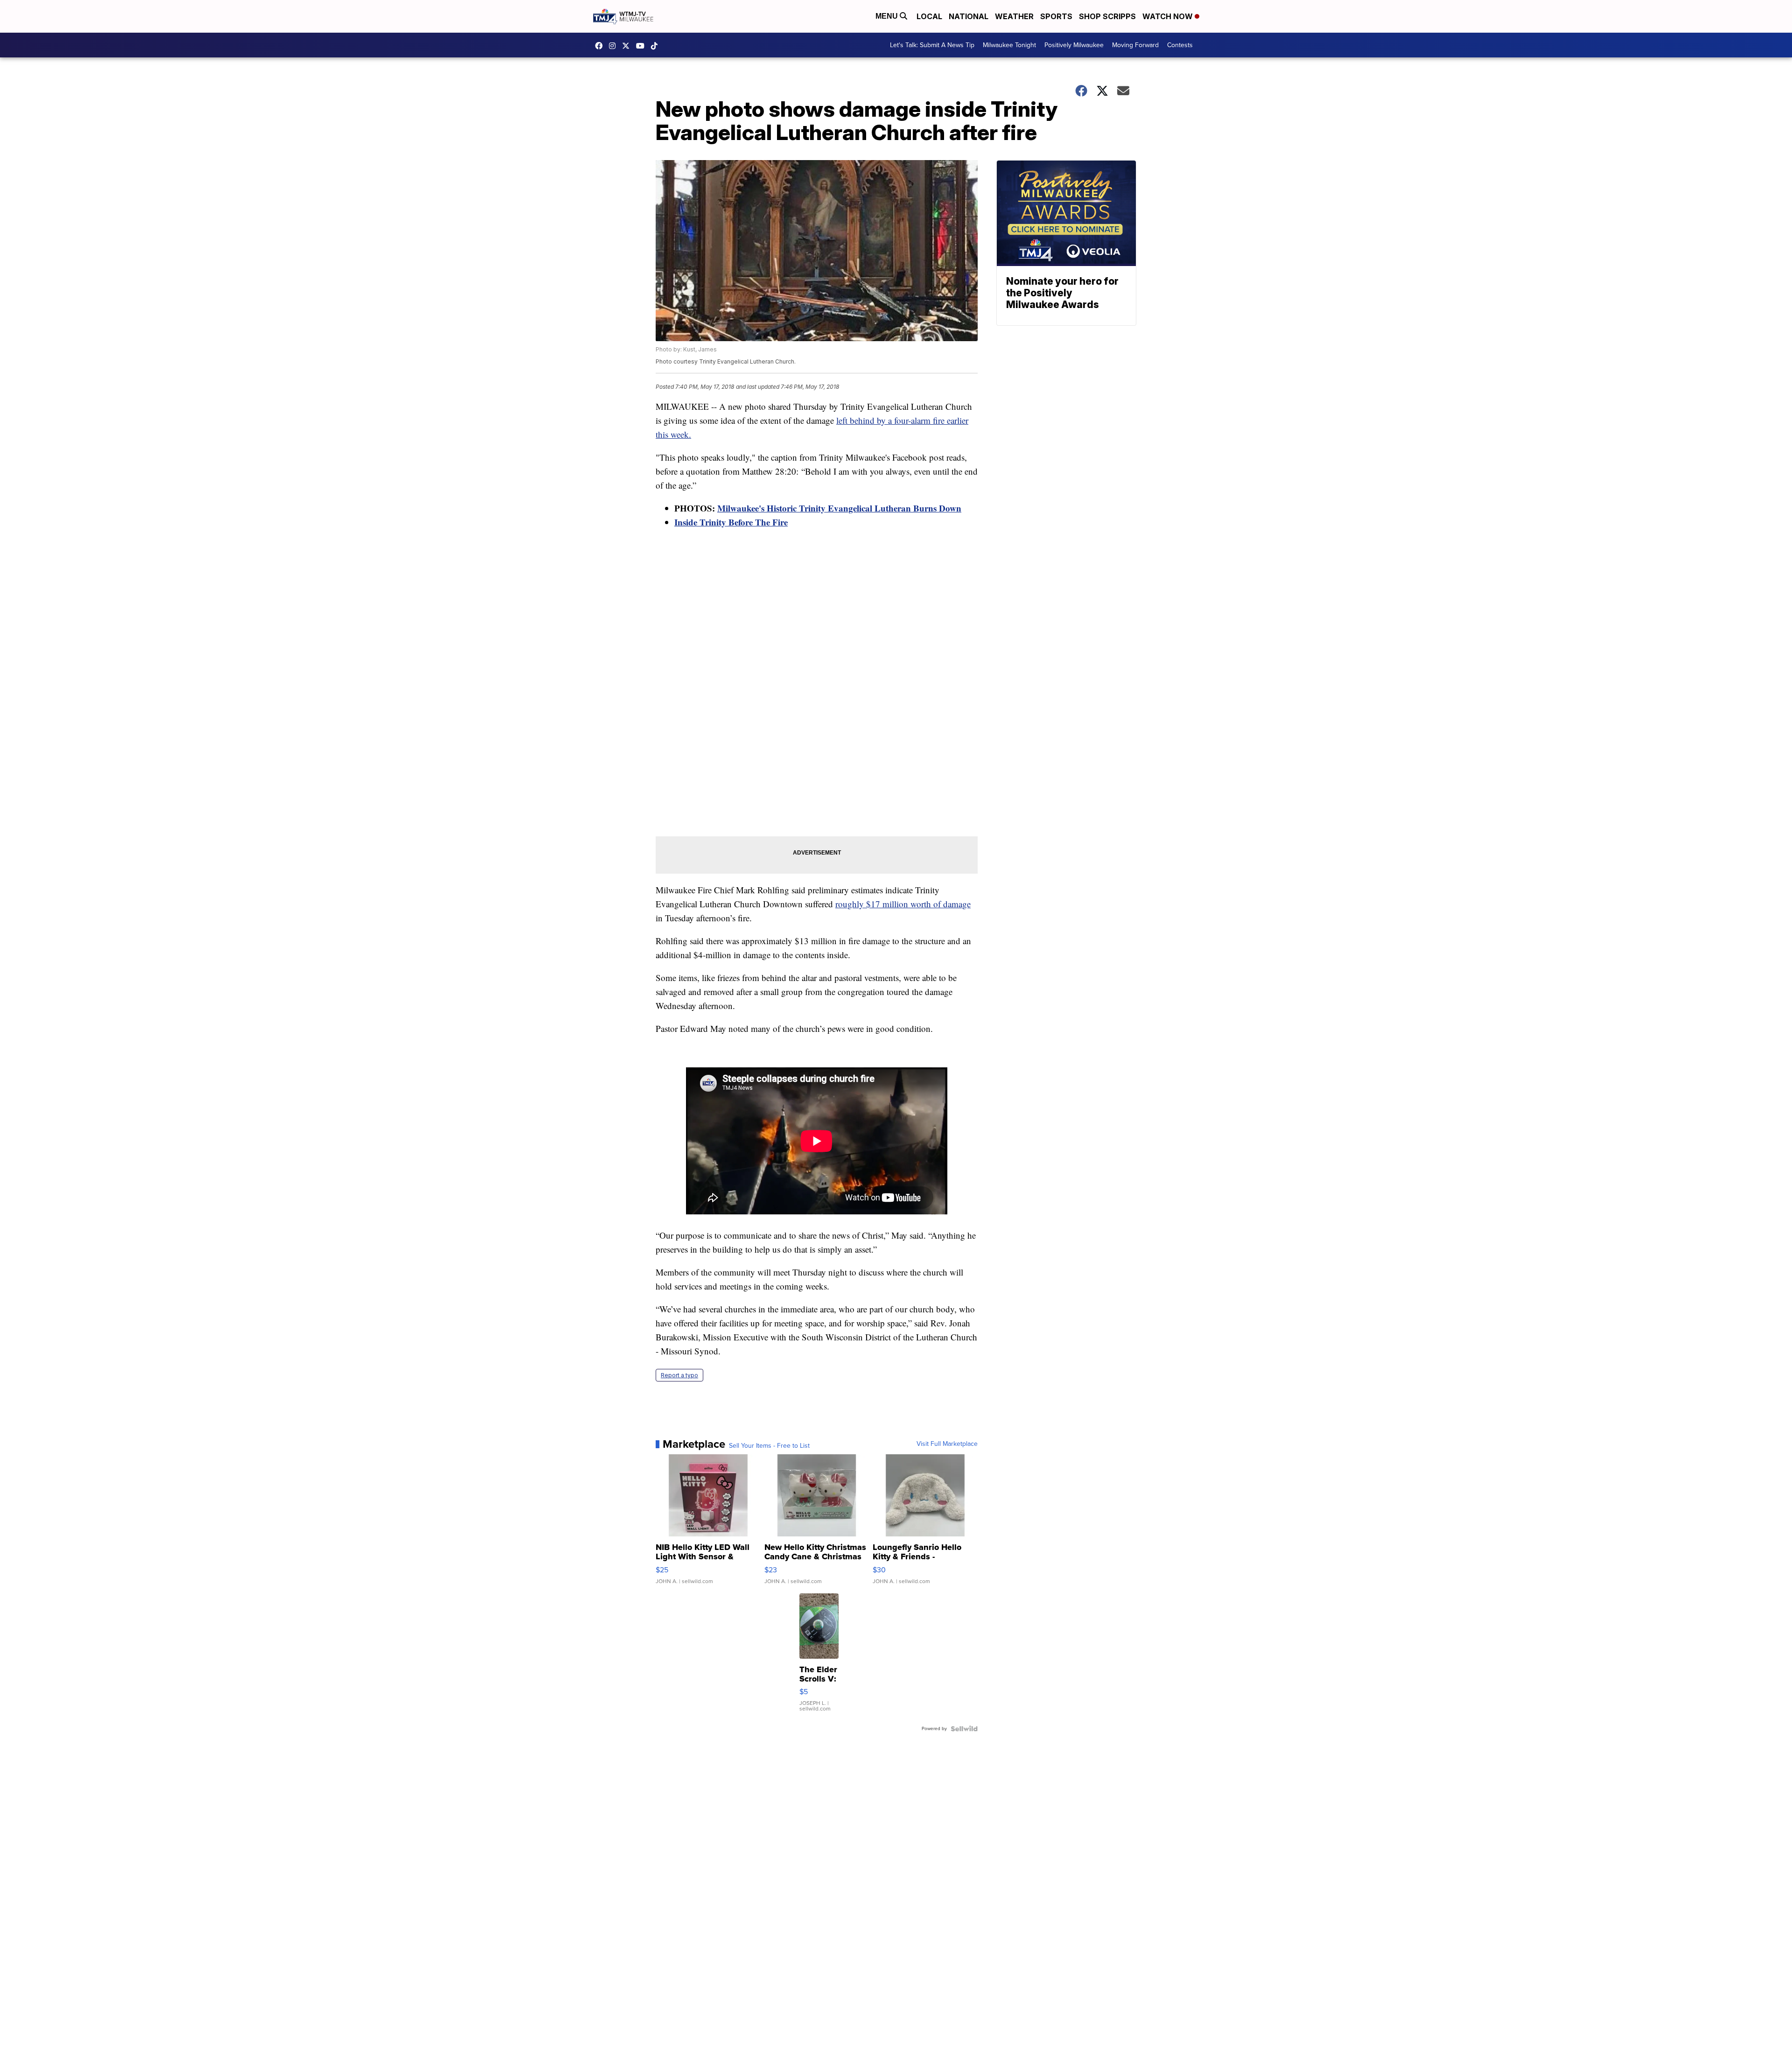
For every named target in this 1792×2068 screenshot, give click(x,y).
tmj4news (615, 46)
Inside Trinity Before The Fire (731, 522)
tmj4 (601, 46)
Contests (1180, 45)
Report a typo (679, 1375)
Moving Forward (1135, 45)
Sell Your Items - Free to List (769, 1446)
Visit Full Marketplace (947, 1444)
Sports (1056, 16)
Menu (888, 16)
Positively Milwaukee (1074, 45)
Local (929, 16)
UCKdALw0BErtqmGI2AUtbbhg (643, 46)
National (969, 16)
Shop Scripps (1107, 16)
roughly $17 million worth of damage (903, 904)
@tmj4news (657, 46)
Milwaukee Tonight (1009, 45)
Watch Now (1169, 16)
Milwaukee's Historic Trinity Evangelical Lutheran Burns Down (839, 508)
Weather (1014, 16)
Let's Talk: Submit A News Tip (932, 45)
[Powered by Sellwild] (964, 1729)
